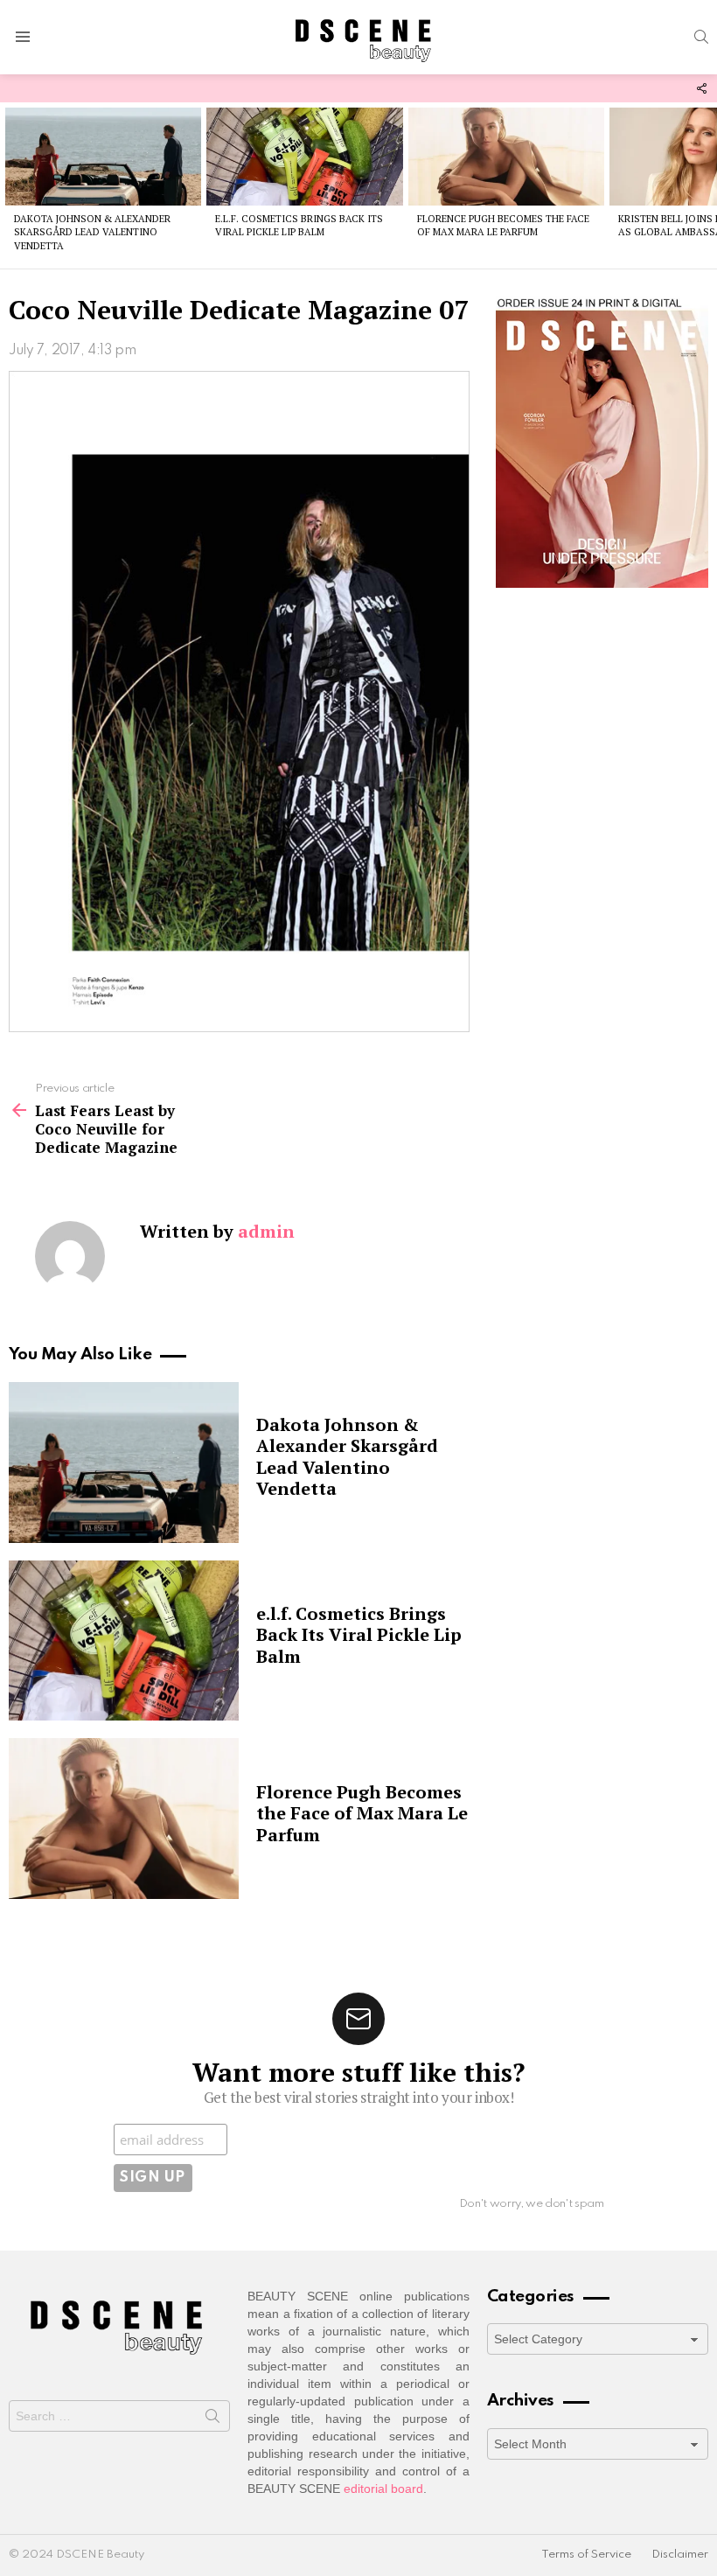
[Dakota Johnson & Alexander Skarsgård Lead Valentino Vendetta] (103, 157)
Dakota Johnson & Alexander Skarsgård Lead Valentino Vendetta (92, 232)
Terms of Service (586, 2555)
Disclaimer (680, 2555)
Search (212, 2419)
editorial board (383, 2489)
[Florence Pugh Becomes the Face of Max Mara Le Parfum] (506, 157)
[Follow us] (701, 88)
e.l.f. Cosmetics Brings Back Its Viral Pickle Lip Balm (299, 225)
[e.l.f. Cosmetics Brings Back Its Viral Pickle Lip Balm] (304, 157)
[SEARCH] (701, 37)
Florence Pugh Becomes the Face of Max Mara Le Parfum (503, 225)
